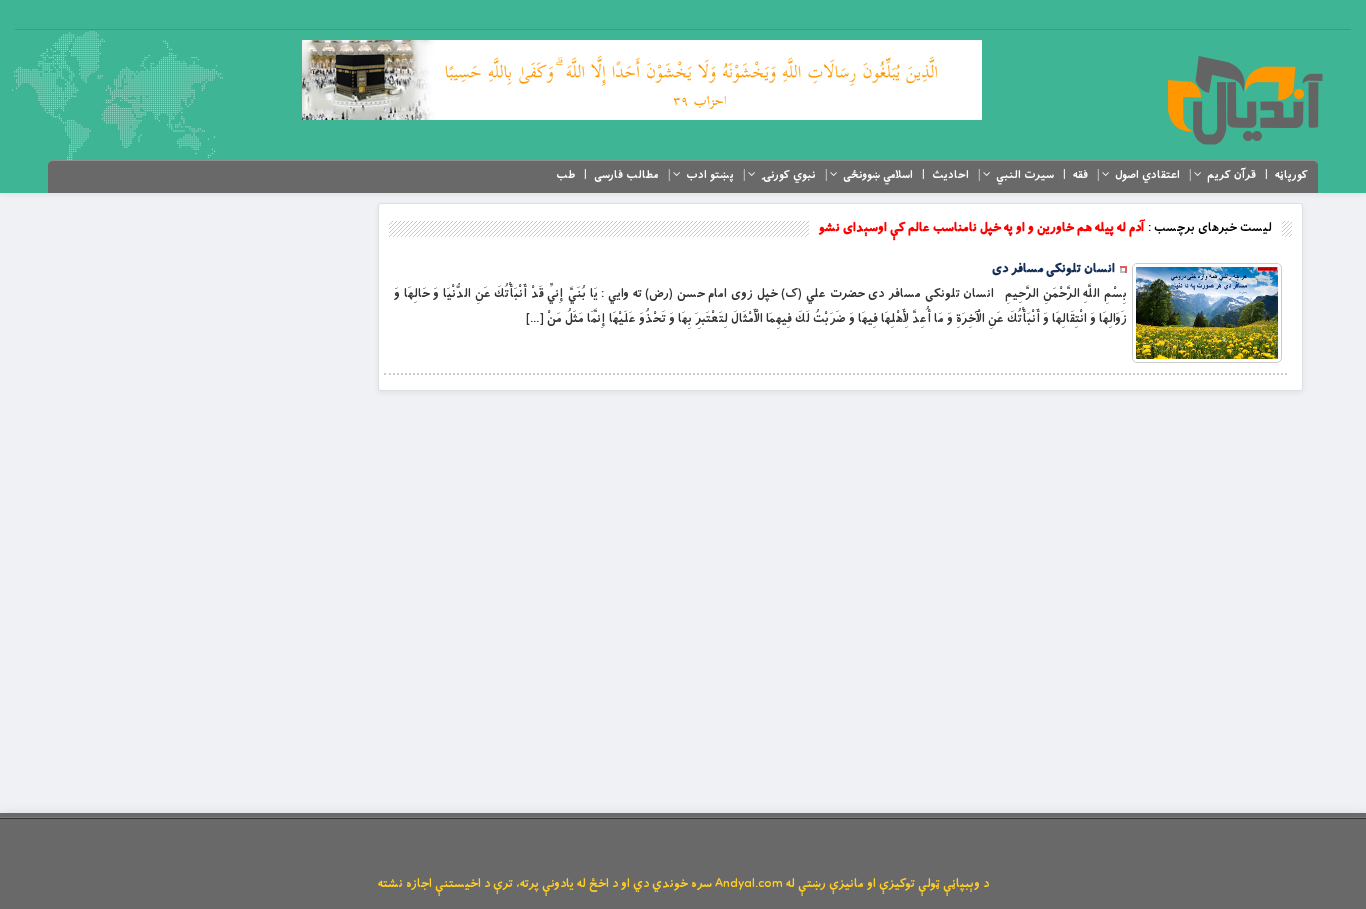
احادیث (950, 175)
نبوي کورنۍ (788, 175)
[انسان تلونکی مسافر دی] (1207, 313)
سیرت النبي (1025, 175)
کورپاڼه (1291, 175)
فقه (1080, 175)
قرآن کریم (1231, 175)
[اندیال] (1244, 100)
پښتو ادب (710, 175)
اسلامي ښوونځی (878, 175)
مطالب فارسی (626, 175)
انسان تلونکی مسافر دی (1053, 269)
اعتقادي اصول (1147, 175)
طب (565, 175)
